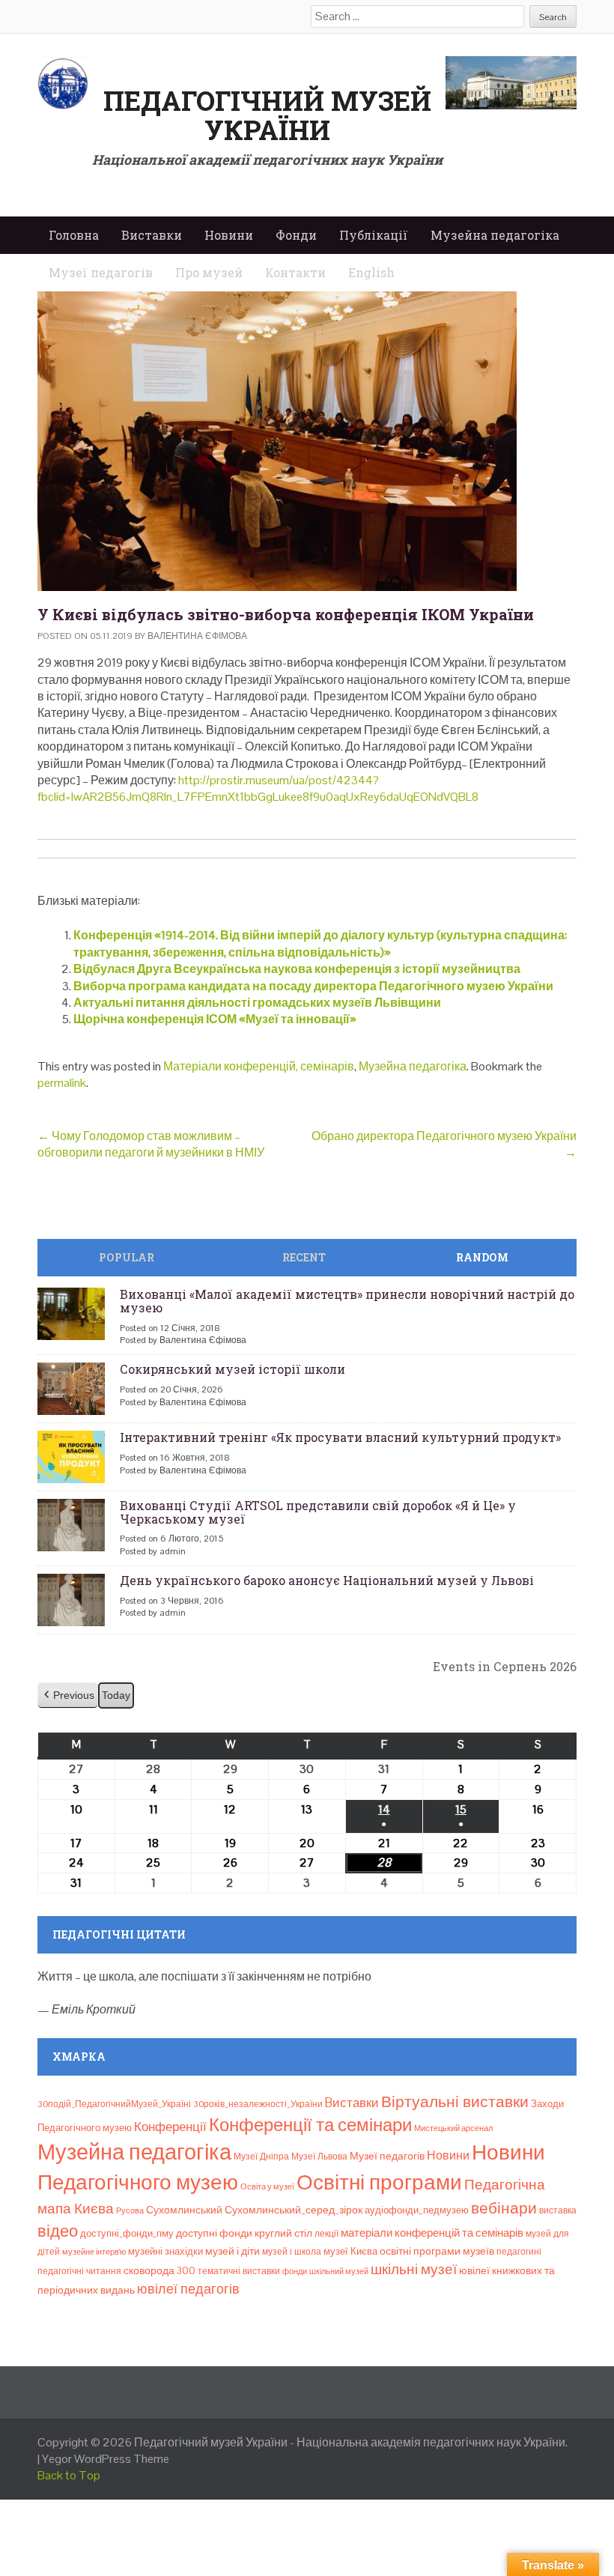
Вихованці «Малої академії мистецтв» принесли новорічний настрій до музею (347, 1301)
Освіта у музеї (267, 2186)
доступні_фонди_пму (127, 2233)
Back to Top (69, 2475)
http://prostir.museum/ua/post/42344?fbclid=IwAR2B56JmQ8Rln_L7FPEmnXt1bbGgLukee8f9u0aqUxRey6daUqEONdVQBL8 (258, 788)
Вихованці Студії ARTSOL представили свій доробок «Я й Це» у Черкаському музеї (318, 1512)
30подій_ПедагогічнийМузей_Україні (114, 2104)
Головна (74, 235)
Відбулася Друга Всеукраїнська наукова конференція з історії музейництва (297, 969)
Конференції (170, 2127)
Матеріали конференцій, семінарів (259, 1066)
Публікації (374, 235)
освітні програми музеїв (437, 2251)
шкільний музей (339, 2271)
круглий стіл (283, 2233)
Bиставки (352, 2103)
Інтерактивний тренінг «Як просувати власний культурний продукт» (340, 1437)
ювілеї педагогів (188, 2289)
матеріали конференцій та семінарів (432, 2233)
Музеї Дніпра (261, 2157)
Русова (130, 2210)
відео (58, 2231)
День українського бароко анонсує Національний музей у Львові (327, 1580)
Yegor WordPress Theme (106, 2459)
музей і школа (292, 2252)
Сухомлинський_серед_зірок (294, 2210)
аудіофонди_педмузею (417, 2210)
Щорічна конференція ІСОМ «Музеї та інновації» (215, 1019)
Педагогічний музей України (267, 115)
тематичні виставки (239, 2271)
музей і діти (232, 2251)
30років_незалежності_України (258, 2104)
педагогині (519, 2252)
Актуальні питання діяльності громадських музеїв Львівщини (257, 1003)
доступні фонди (214, 2233)
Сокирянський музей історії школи (232, 1369)
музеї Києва (350, 2251)
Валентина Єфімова (197, 636)
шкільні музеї (414, 2269)
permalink (62, 1083)
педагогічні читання (79, 2271)
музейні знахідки (165, 2251)
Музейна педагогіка (495, 235)
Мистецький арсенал (453, 2128)
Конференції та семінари (310, 2125)
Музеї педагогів (387, 2156)
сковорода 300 (159, 2271)
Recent (304, 1257)
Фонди (296, 235)
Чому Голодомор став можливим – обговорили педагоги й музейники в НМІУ (151, 1144)
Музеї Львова (319, 2157)
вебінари (504, 2208)
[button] (68, 1695)
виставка (558, 2210)
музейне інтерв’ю (94, 2252)
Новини (229, 235)
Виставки (152, 235)
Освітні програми (379, 2182)
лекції (326, 2234)
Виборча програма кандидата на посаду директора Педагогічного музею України (313, 986)
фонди (295, 2271)
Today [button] (116, 1695)
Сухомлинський (184, 2210)
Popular (127, 1257)
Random (482, 1257)
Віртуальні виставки (455, 2101)
